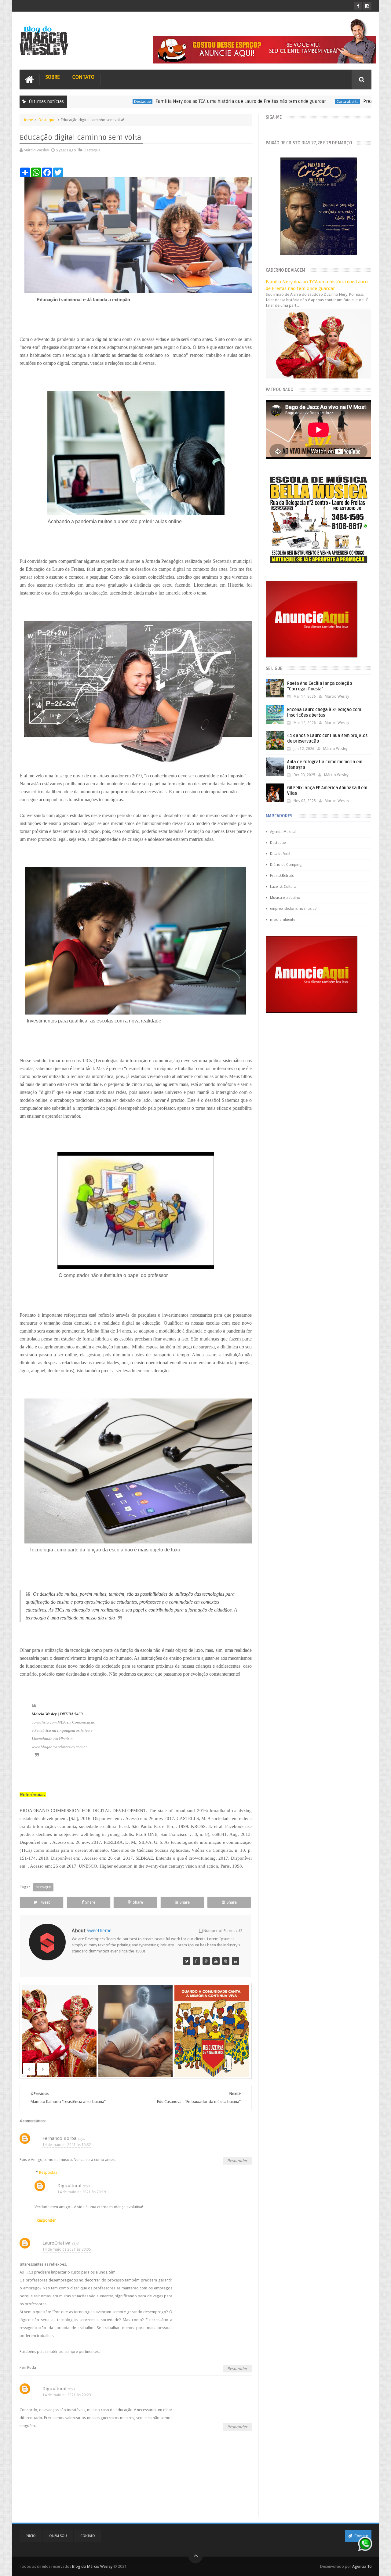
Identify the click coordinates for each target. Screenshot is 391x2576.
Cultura (357, 101)
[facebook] (358, 6)
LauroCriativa (56, 2243)
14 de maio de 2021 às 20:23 (67, 2395)
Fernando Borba (59, 2138)
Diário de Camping (286, 865)
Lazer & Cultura (283, 887)
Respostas (48, 2172)
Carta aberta (262, 101)
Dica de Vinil (280, 854)
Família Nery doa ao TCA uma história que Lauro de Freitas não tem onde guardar (155, 101)
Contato (83, 77)
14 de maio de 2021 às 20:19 (82, 2192)
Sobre (53, 77)
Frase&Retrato (282, 876)
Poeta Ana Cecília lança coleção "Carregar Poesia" (320, 686)
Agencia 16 (362, 2566)
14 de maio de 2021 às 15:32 (67, 2145)
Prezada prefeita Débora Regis (309, 101)
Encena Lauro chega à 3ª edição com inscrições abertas (324, 713)
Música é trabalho (285, 898)
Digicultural (69, 2186)
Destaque (47, 120)
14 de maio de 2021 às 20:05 (67, 2249)
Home (28, 120)
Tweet (44, 1902)
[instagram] (367, 6)
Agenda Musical (283, 832)
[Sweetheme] (187, 1961)
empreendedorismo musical (294, 909)
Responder (237, 2161)
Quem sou (58, 2536)
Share (90, 1902)
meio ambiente (283, 920)
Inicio (31, 2536)
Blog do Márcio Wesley (93, 2566)
